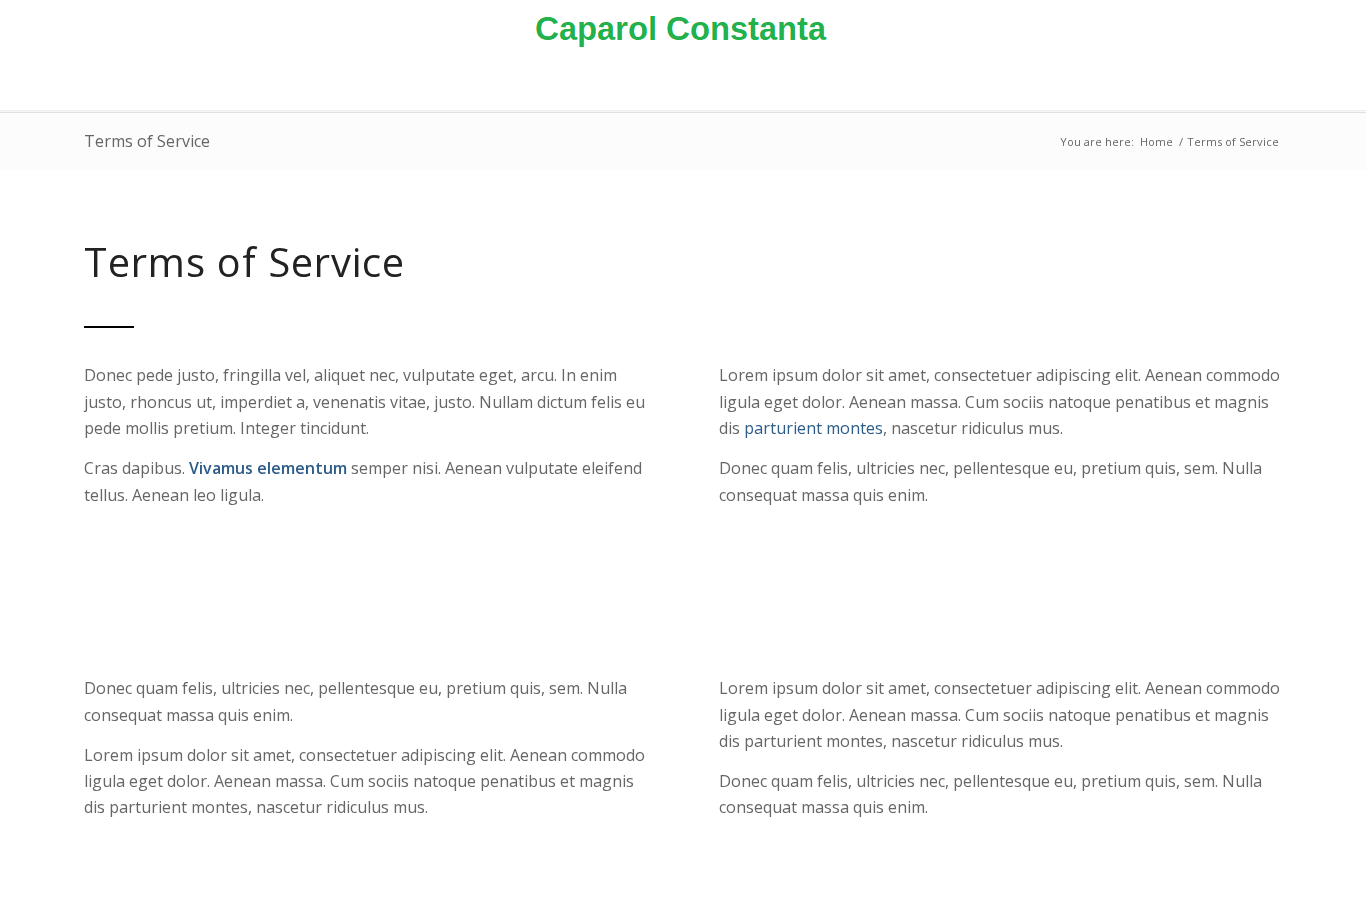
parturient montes (813, 428)
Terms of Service (147, 141)
